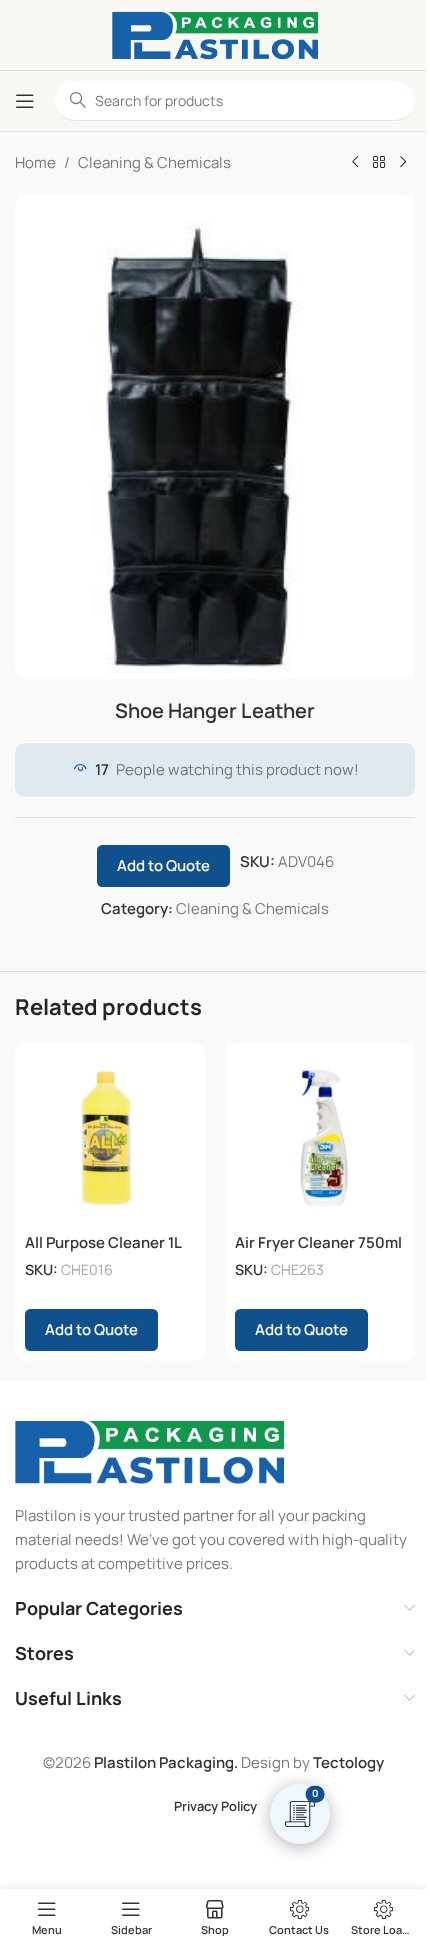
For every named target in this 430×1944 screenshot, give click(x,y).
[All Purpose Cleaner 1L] (110, 1138)
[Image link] (149, 1450)
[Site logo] (215, 33)
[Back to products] (379, 163)
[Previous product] (355, 163)
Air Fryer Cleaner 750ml (318, 1242)
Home (35, 162)
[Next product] (403, 163)
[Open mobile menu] (25, 101)
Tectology (348, 1762)
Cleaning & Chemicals (154, 162)
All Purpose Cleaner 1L (103, 1242)
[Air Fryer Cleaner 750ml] (320, 1138)
